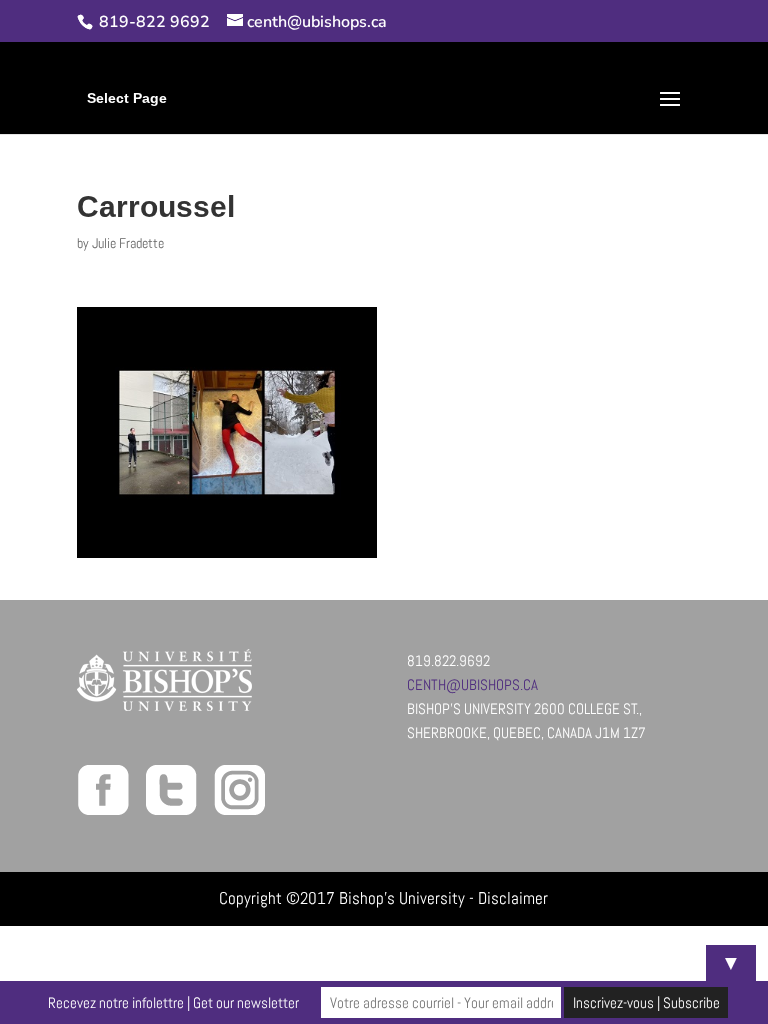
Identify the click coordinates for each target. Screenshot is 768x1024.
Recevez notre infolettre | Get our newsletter (173, 1002)
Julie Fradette (128, 243)
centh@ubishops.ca (472, 684)
